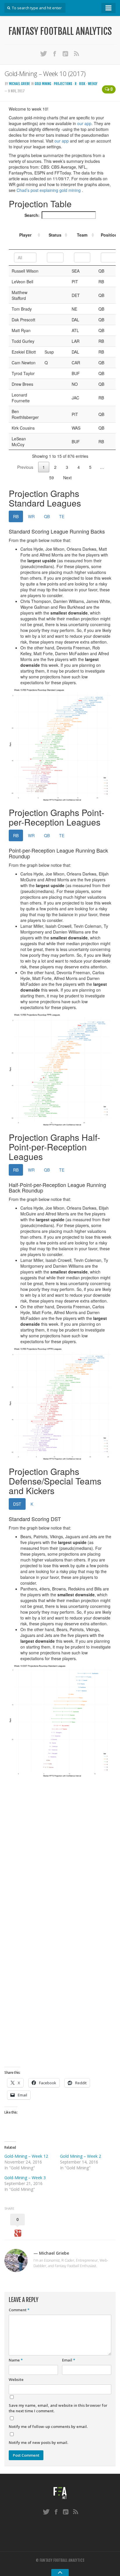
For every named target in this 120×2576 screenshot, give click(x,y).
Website (16, 2379)
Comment (19, 2310)
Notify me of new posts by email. (38, 2442)
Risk (82, 84)
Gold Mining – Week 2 (81, 2156)
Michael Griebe (20, 84)
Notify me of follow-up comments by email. (48, 2427)
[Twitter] (44, 53)
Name (16, 2360)
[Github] (66, 53)
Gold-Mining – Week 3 (25, 2178)
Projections (63, 84)
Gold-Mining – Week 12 (26, 2156)
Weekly (93, 84)
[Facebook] (55, 53)
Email (69, 2360)
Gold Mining (43, 84)
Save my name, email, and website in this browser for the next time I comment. (58, 2408)
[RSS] (77, 53)
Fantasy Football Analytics (60, 31)
